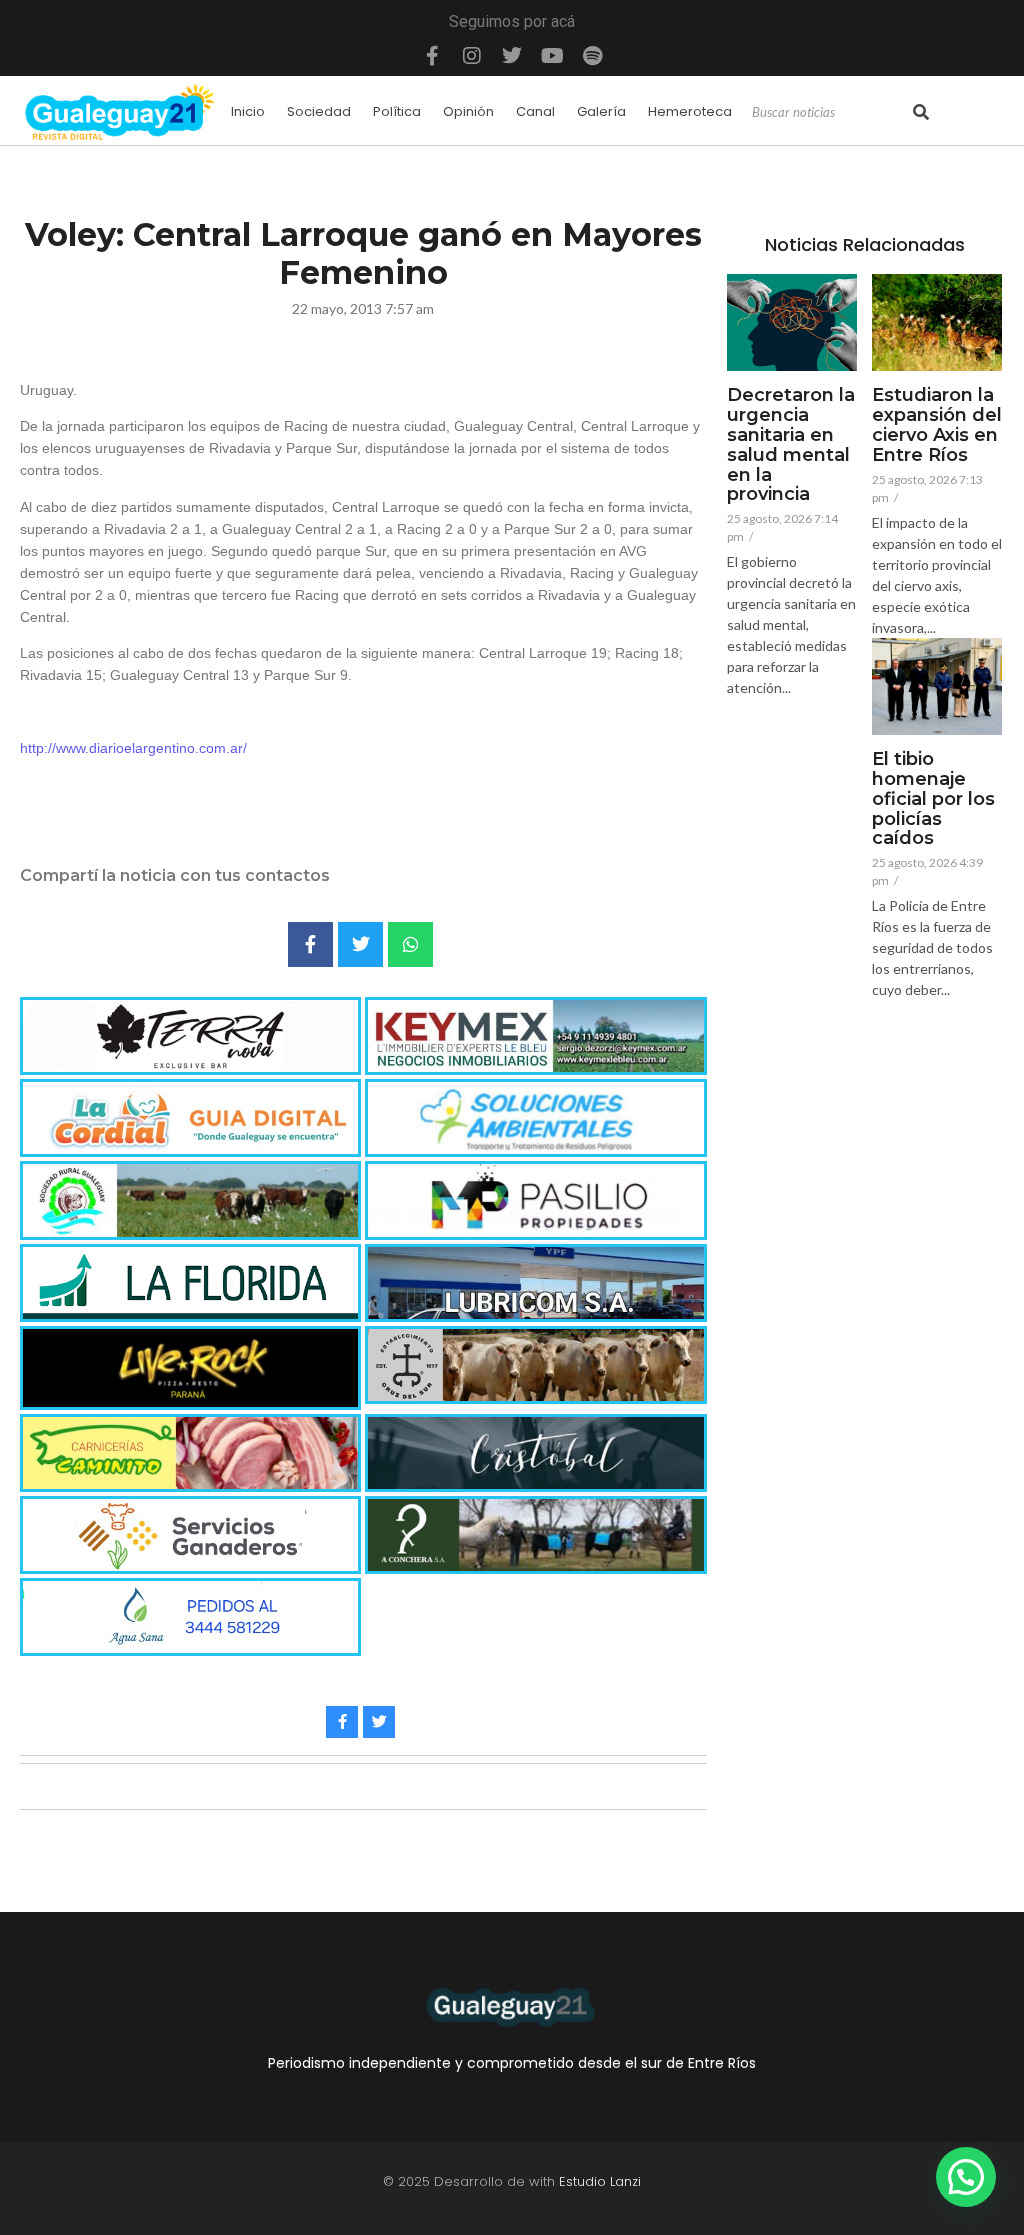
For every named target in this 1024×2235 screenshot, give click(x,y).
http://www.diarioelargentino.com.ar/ (133, 748)
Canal (535, 111)
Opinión (468, 111)
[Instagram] (472, 56)
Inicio (248, 111)
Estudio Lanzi (600, 2181)
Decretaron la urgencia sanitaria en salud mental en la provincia (791, 445)
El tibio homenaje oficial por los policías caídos (933, 799)
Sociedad (319, 111)
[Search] (921, 113)
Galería (601, 111)
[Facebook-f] (432, 56)
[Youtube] (552, 56)
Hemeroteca (690, 111)
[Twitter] (512, 56)
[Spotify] (592, 56)
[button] (966, 2177)
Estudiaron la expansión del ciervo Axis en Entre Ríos (937, 425)
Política (397, 111)
